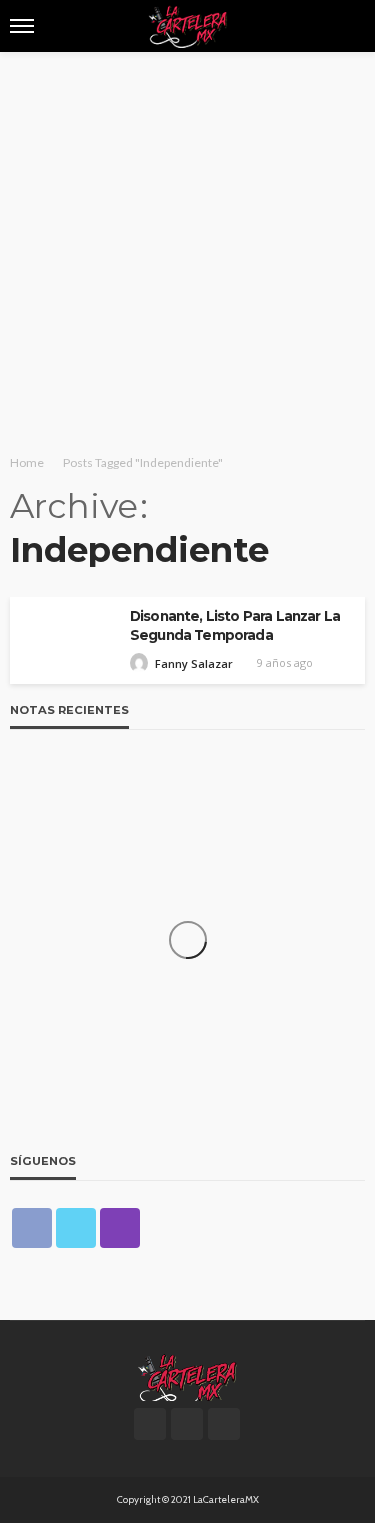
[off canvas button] (22, 26)
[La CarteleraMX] (187, 1376)
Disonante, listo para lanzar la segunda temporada (235, 625)
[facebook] (32, 1228)
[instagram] (120, 1228)
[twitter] (76, 1228)
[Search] (348, 26)
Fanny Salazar (194, 663)
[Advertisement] (187, 249)
